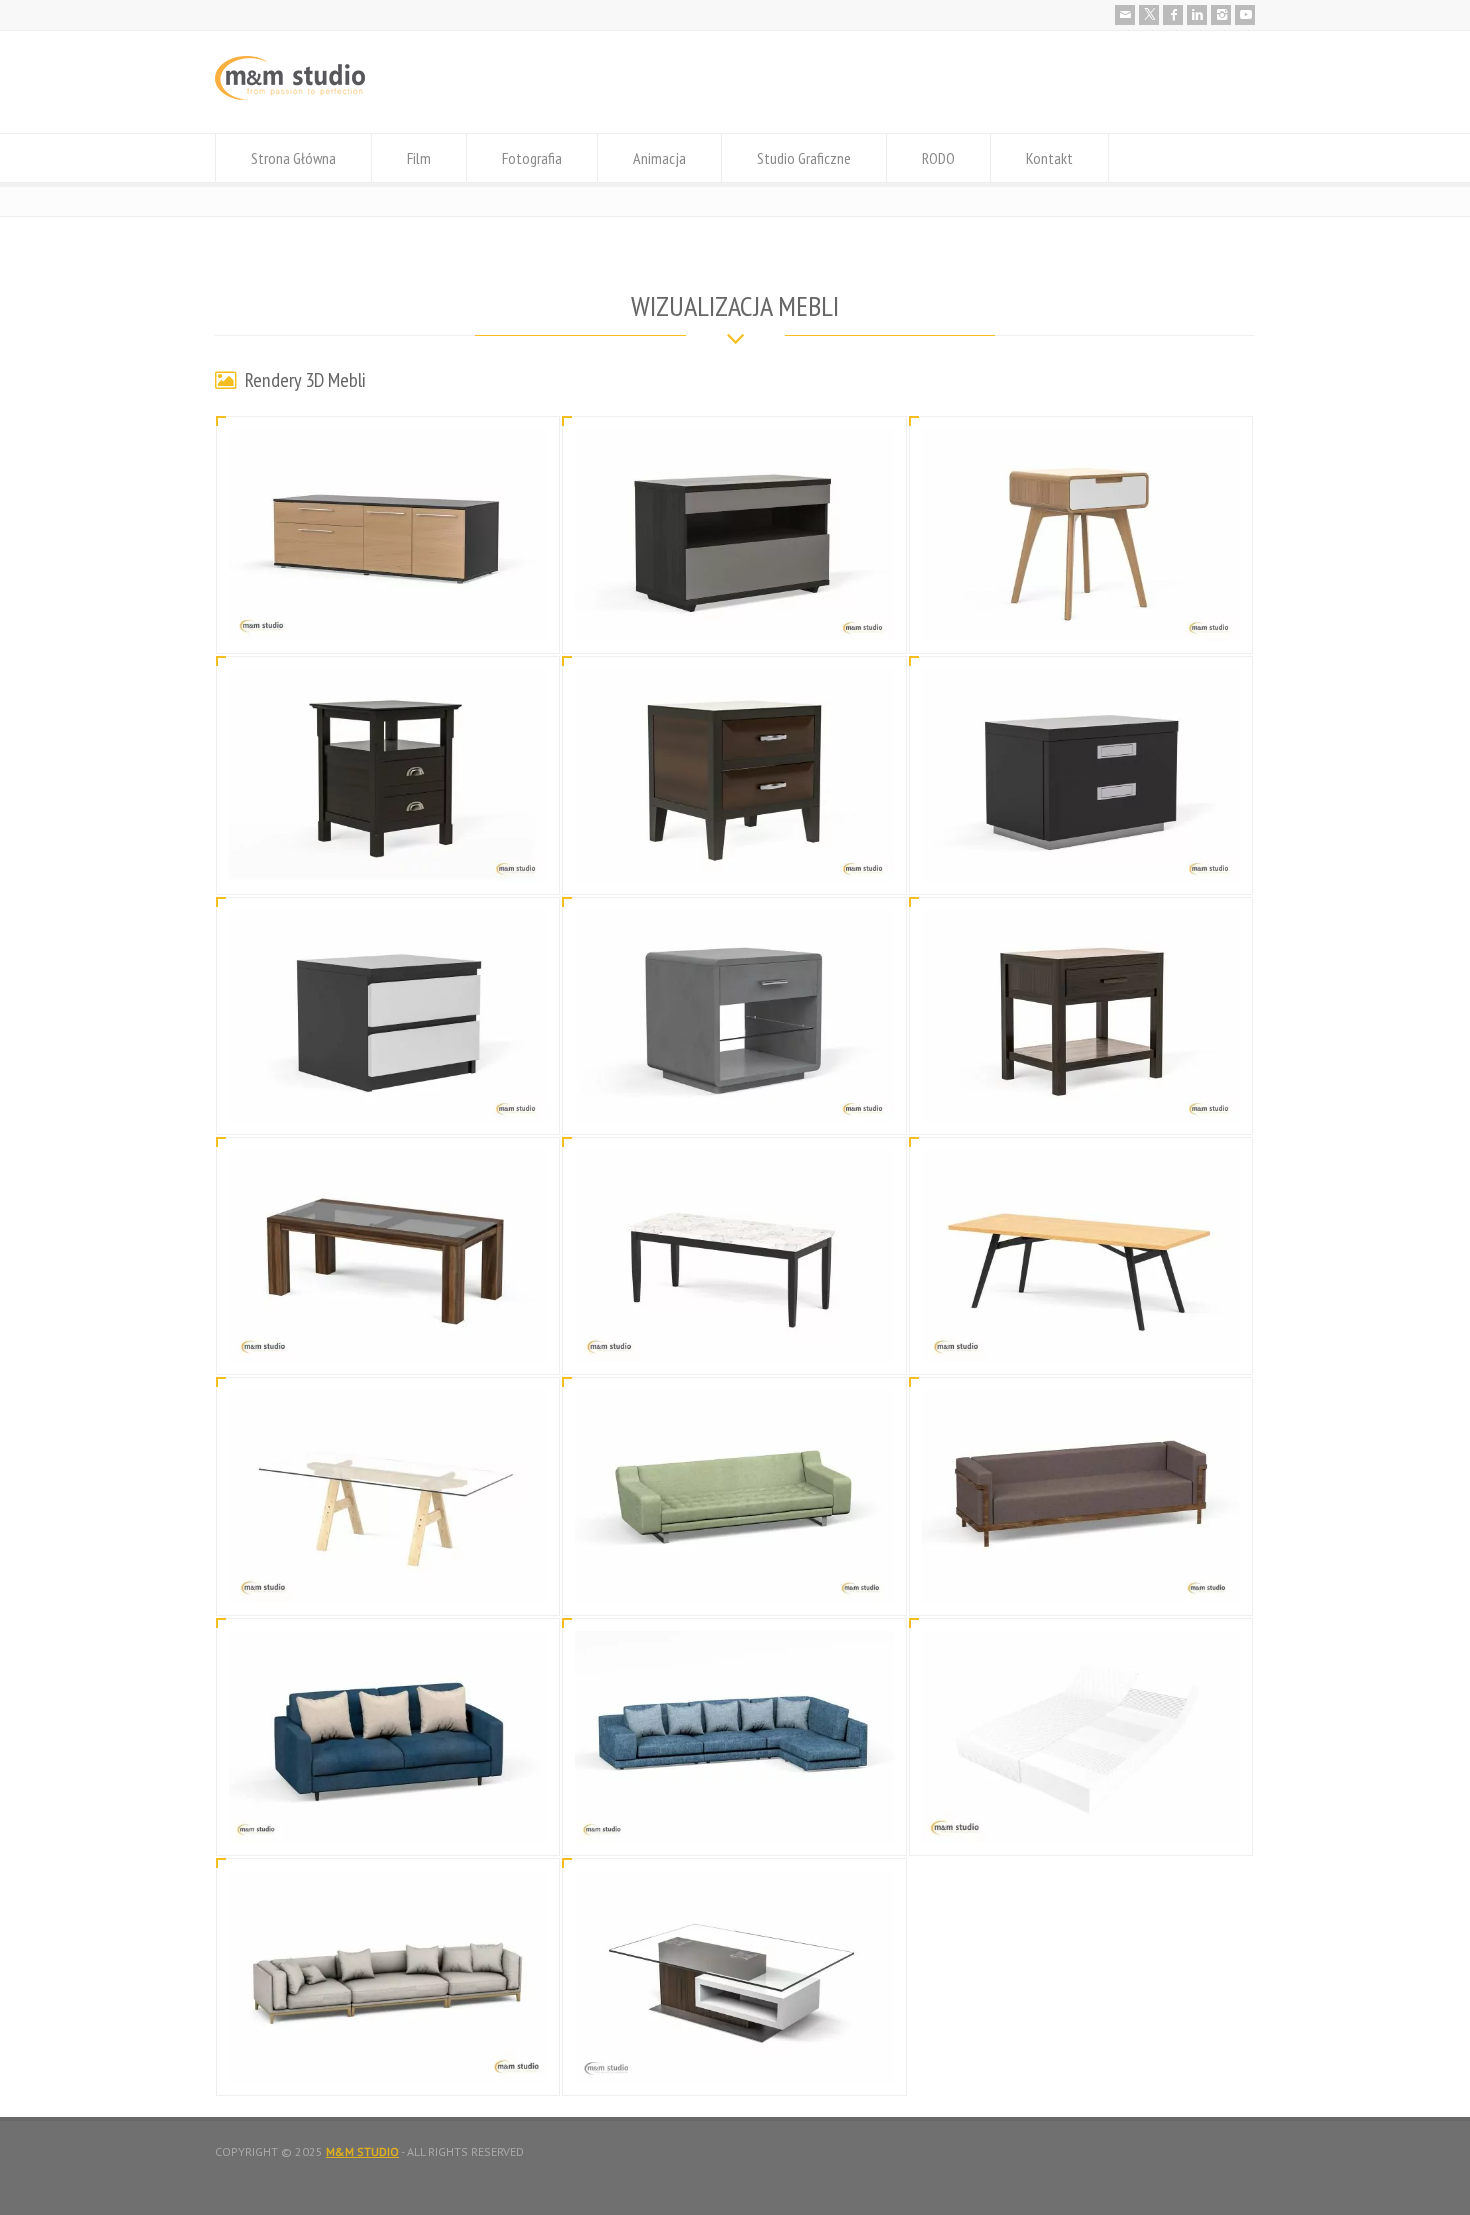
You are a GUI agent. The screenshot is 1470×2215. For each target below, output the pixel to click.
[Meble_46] (388, 1097)
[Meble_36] (735, 1818)
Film (419, 158)
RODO (938, 158)
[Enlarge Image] (388, 453)
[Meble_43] (388, 1337)
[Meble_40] (388, 1578)
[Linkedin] (1197, 15)
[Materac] (1081, 1818)
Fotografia (532, 158)
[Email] (1125, 15)
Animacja (659, 158)
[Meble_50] (1081, 617)
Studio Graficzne (804, 158)
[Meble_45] (735, 1097)
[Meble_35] (735, 2058)
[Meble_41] (1081, 1337)
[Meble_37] (388, 1818)
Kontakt (1049, 158)
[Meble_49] (388, 857)
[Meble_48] (735, 857)
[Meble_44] (1081, 1097)
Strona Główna (293, 158)
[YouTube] (1245, 15)
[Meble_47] (1081, 857)
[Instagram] (1221, 15)
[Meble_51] (735, 617)
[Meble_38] (1081, 1578)
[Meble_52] (388, 617)
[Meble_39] (735, 1578)
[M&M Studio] (290, 95)
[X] (1149, 15)
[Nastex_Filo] (388, 2058)
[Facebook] (1173, 15)
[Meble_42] (735, 1337)
